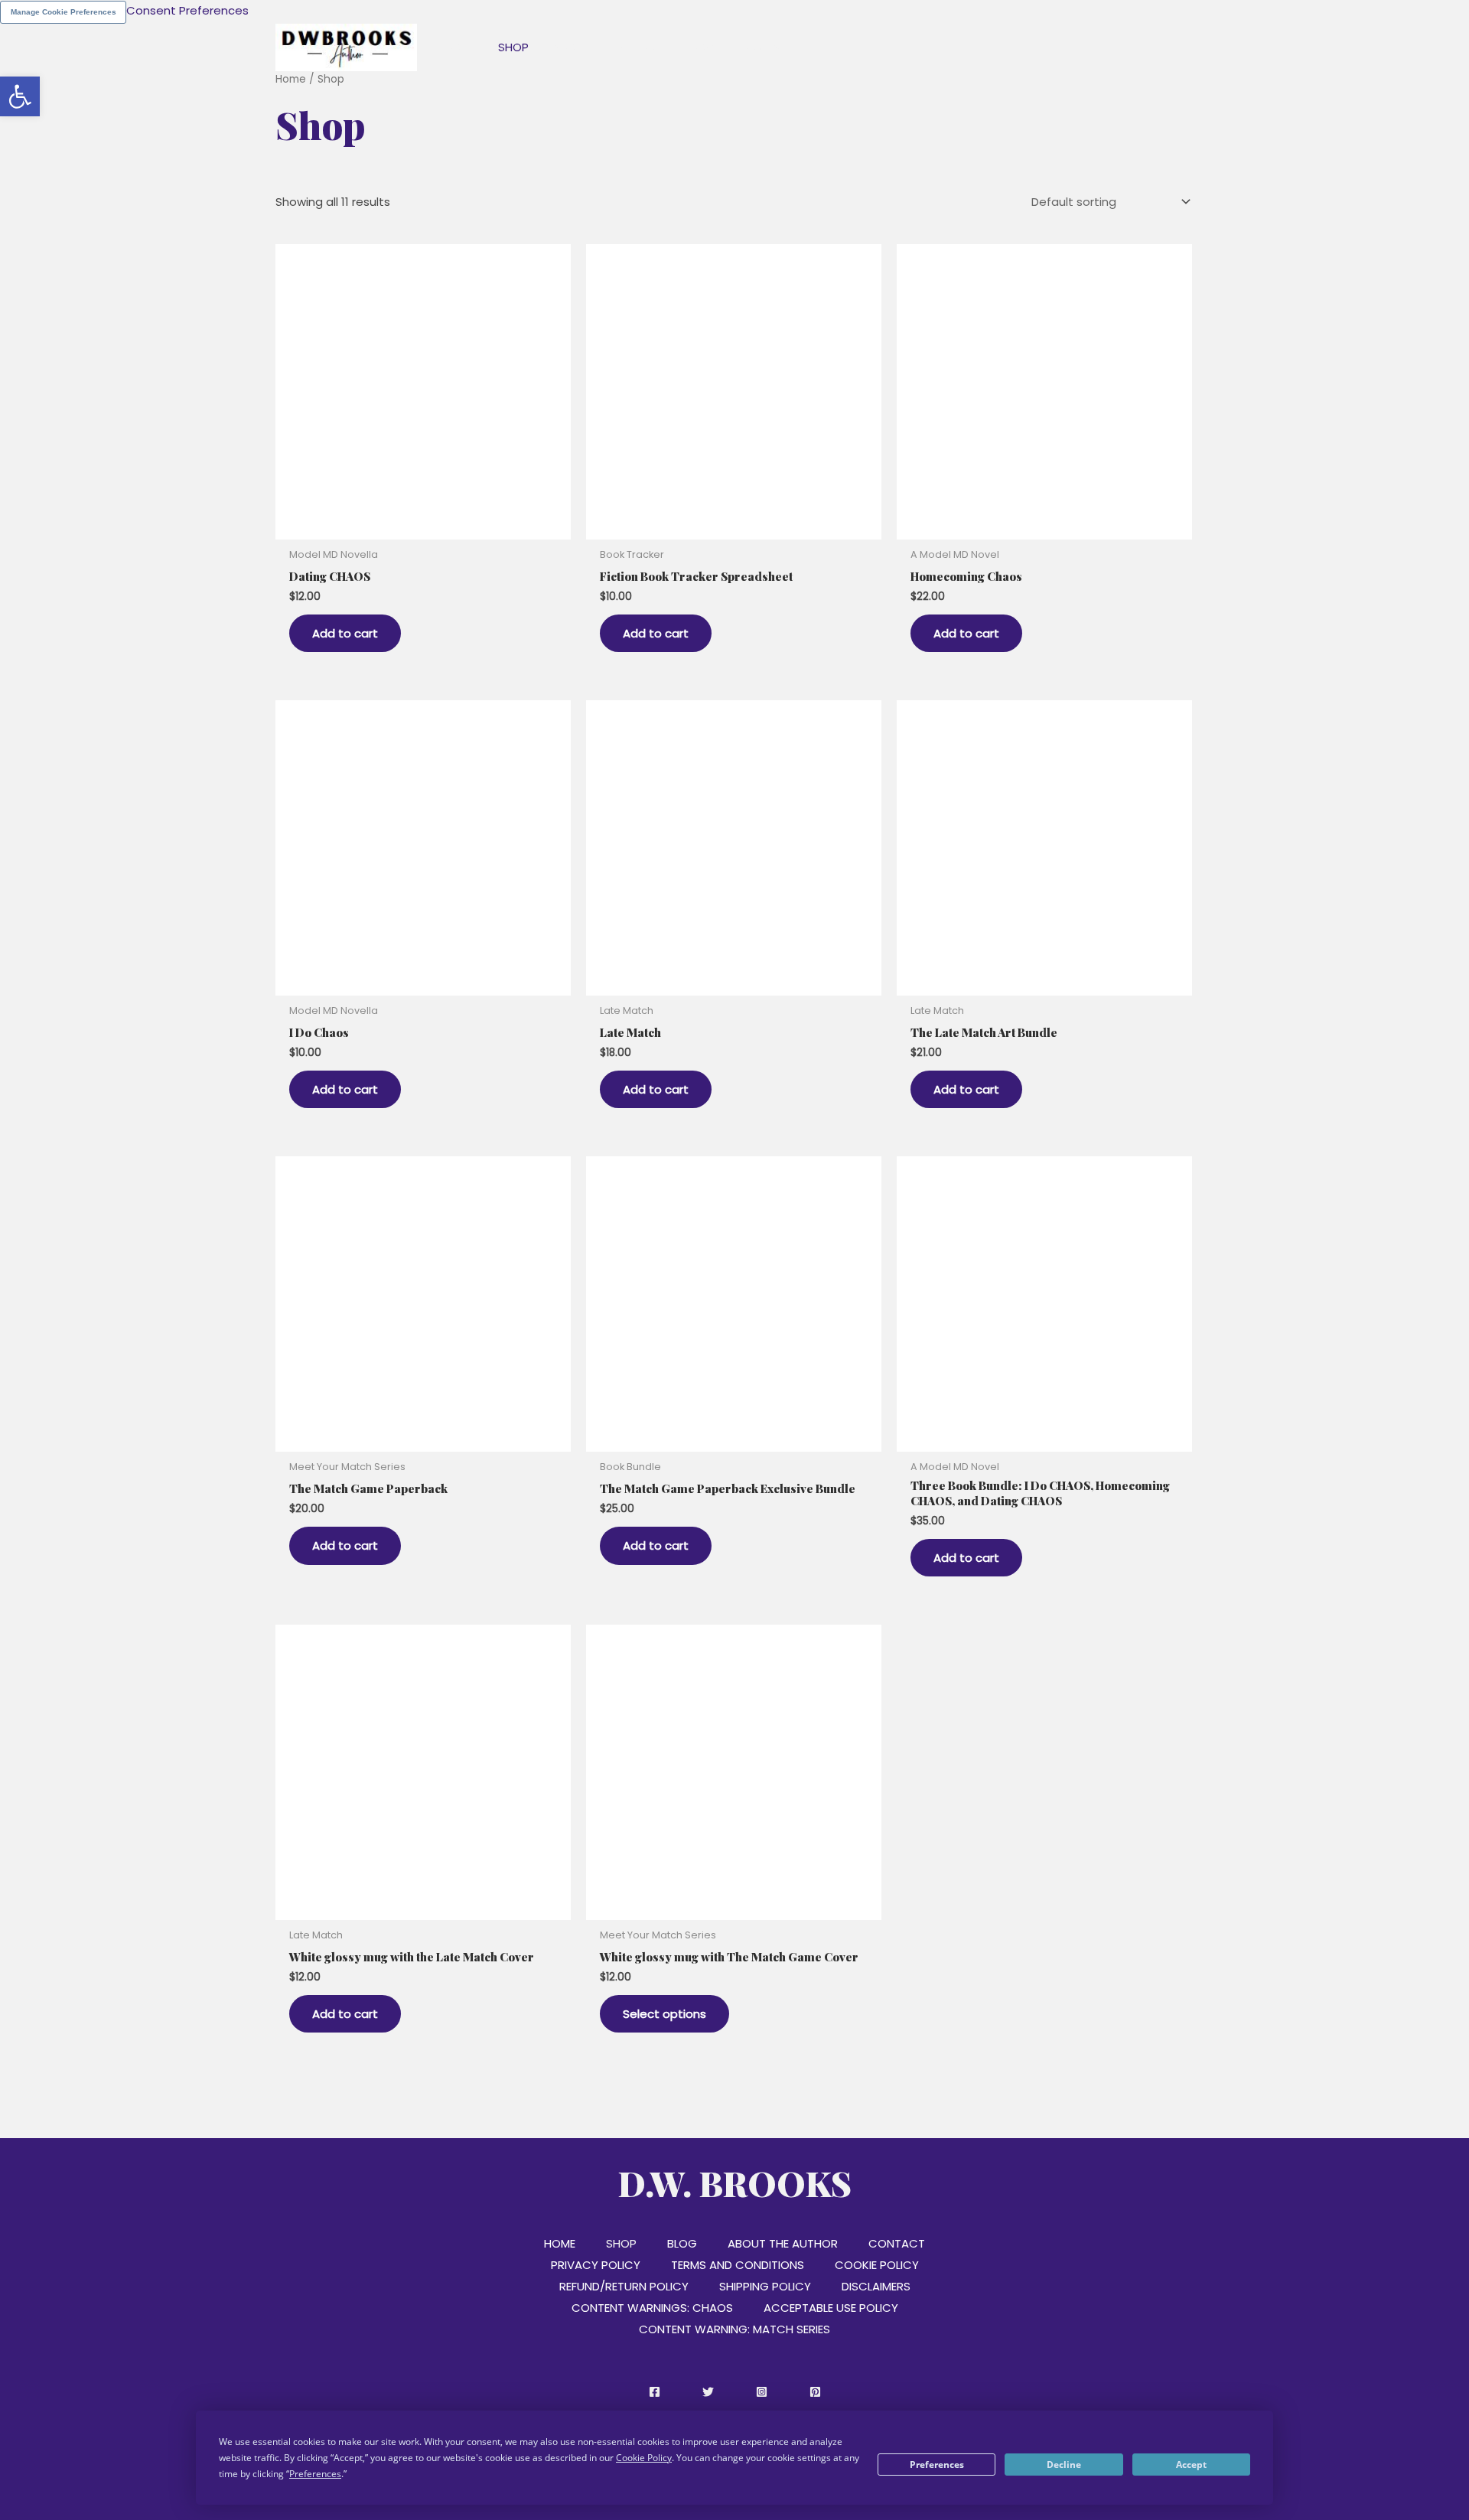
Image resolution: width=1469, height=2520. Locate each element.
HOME (560, 2243)
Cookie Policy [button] (644, 2458)
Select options (664, 2014)
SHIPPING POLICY (765, 2286)
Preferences (937, 2465)
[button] (20, 96)
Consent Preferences (187, 10)
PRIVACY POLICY (596, 2265)
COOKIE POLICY (877, 2265)
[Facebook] (655, 2392)
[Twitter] (708, 2392)
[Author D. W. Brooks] (346, 46)
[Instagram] (762, 2392)
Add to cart (345, 633)
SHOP (621, 2243)
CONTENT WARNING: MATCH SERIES (734, 2329)
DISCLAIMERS (876, 2286)
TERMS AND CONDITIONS (738, 2265)
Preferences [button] (315, 2474)
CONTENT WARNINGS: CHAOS (652, 2308)
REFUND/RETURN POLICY (624, 2286)
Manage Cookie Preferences (64, 12)
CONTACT (897, 2243)
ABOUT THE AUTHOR (783, 2243)
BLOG (682, 2243)
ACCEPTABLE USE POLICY (831, 2308)
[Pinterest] (815, 2392)
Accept (1191, 2465)
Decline (1064, 2465)
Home (291, 79)
